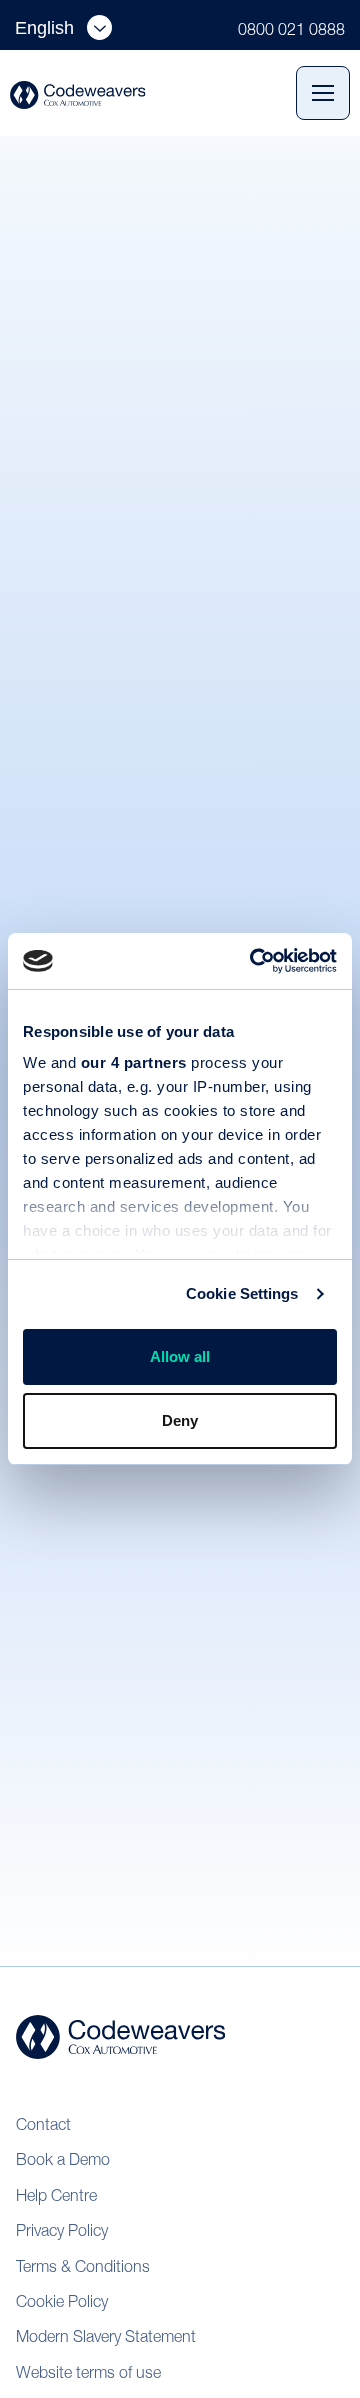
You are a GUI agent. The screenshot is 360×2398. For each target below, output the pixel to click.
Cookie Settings (242, 1293)
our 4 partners (134, 1062)
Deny (180, 1420)
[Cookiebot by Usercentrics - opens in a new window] (254, 961)
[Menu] (323, 93)
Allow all (180, 1356)
